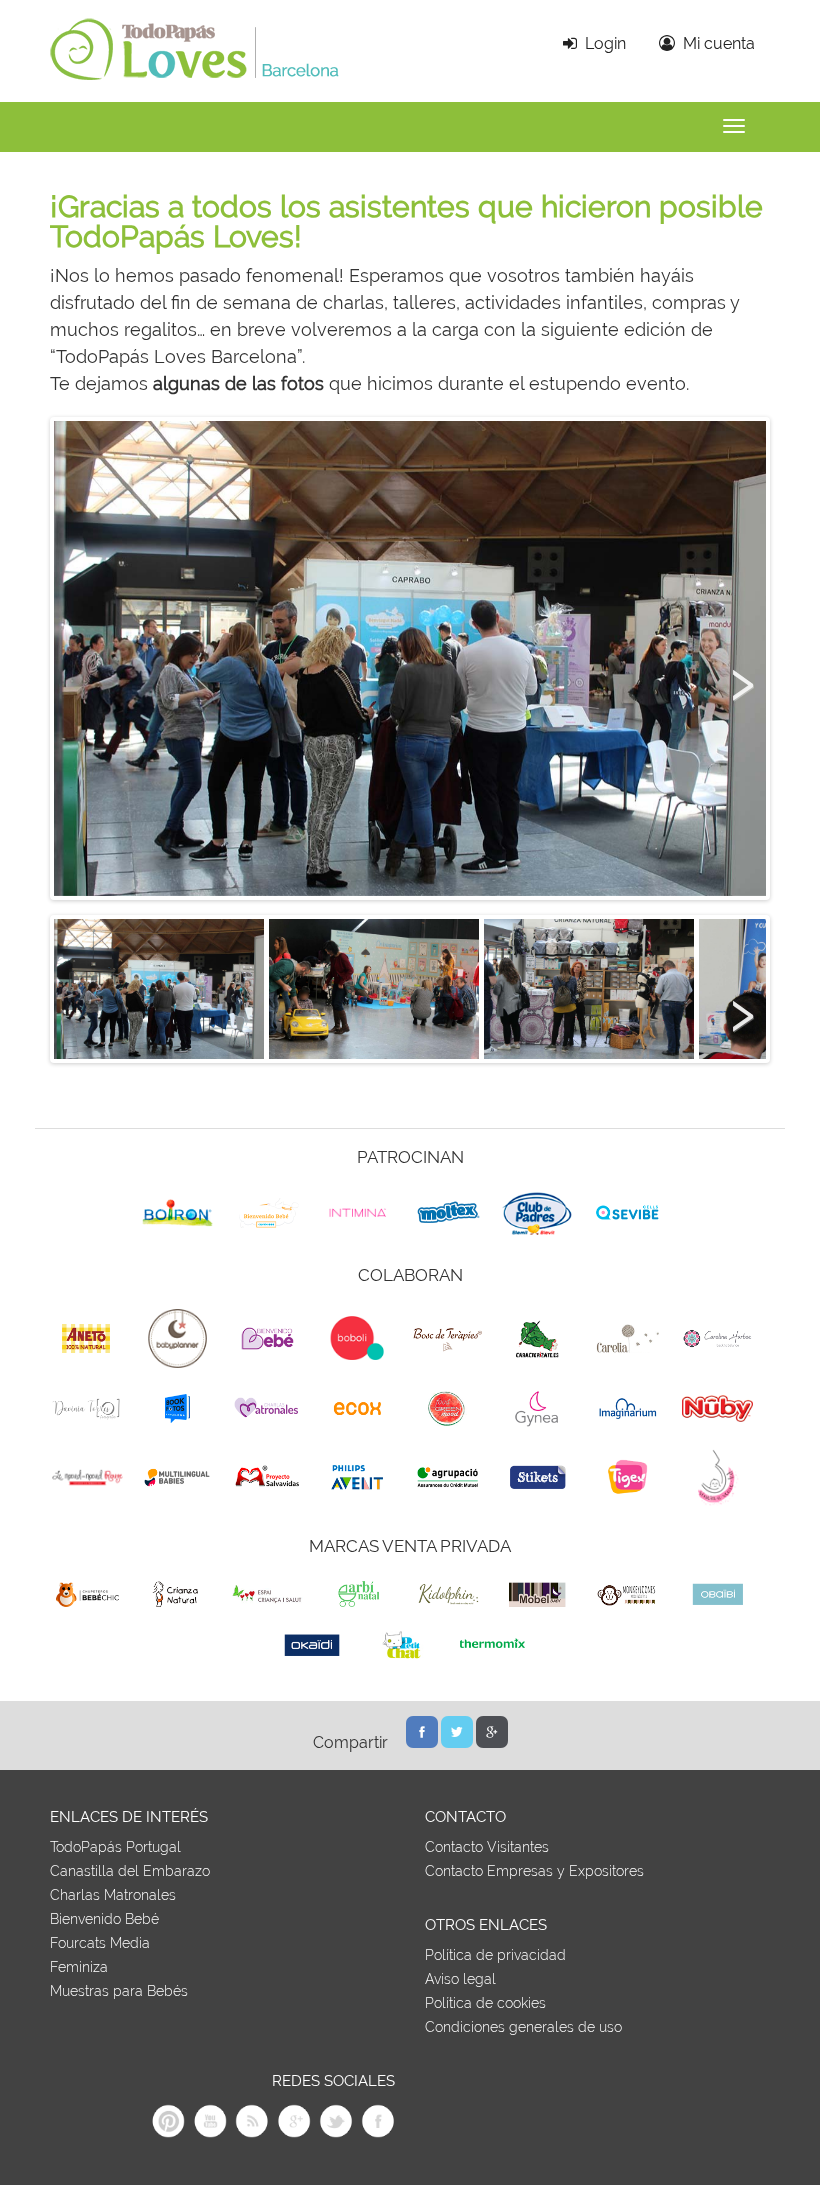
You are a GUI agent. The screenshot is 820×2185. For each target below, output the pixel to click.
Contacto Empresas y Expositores (534, 1871)
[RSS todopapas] (252, 2134)
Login (601, 43)
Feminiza (79, 1967)
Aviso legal (460, 1979)
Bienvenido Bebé (104, 1919)
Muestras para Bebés (119, 1991)
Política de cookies (485, 2003)
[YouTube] (210, 2134)
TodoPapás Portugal (115, 1847)
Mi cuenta (715, 43)
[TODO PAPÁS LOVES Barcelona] (195, 86)
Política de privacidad (495, 1955)
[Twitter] (457, 1744)
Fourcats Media (100, 1943)
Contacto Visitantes (487, 1847)
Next (736, 673)
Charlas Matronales (113, 1895)
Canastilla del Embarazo (130, 1871)
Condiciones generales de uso (523, 2027)
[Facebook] (422, 1744)
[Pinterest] (168, 2134)
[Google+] (492, 1744)
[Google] (294, 2134)
